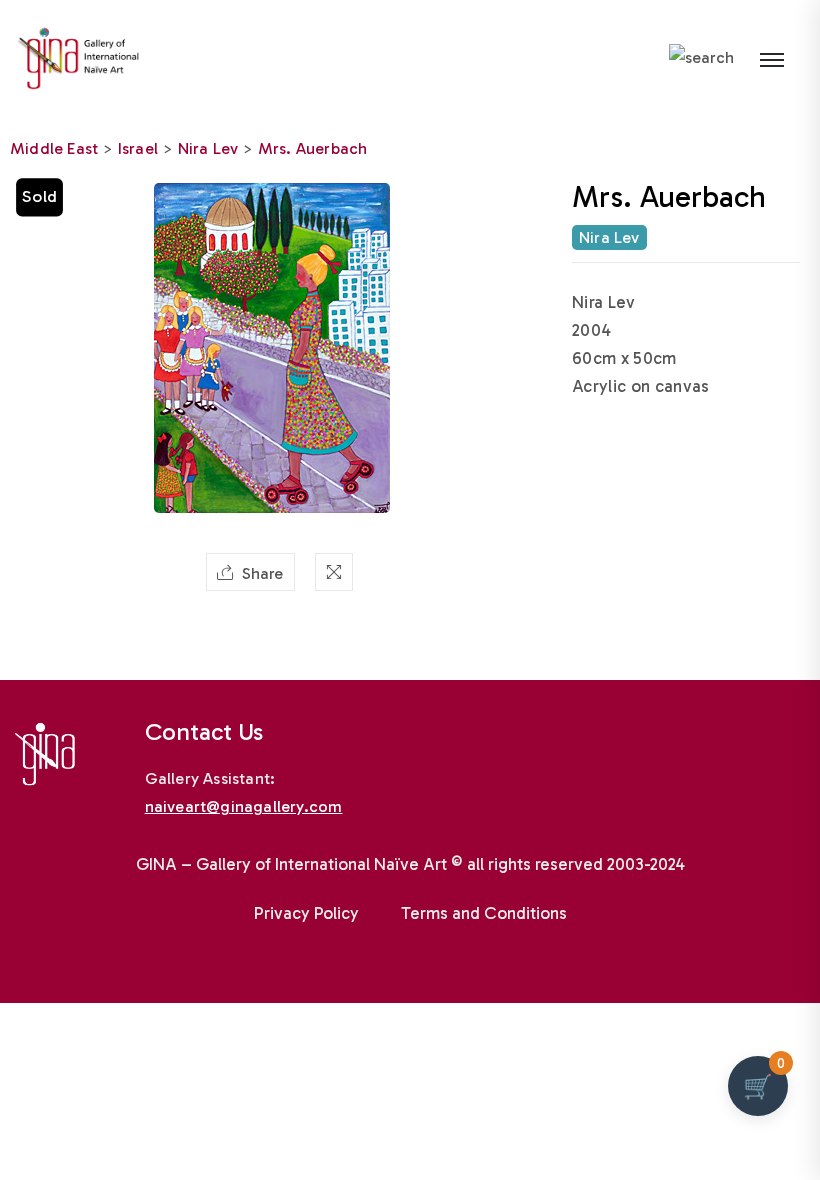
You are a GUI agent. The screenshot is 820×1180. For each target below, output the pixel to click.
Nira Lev (208, 148)
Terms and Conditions (484, 913)
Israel (138, 148)
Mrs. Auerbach (313, 148)
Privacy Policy (306, 913)
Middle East (54, 148)
